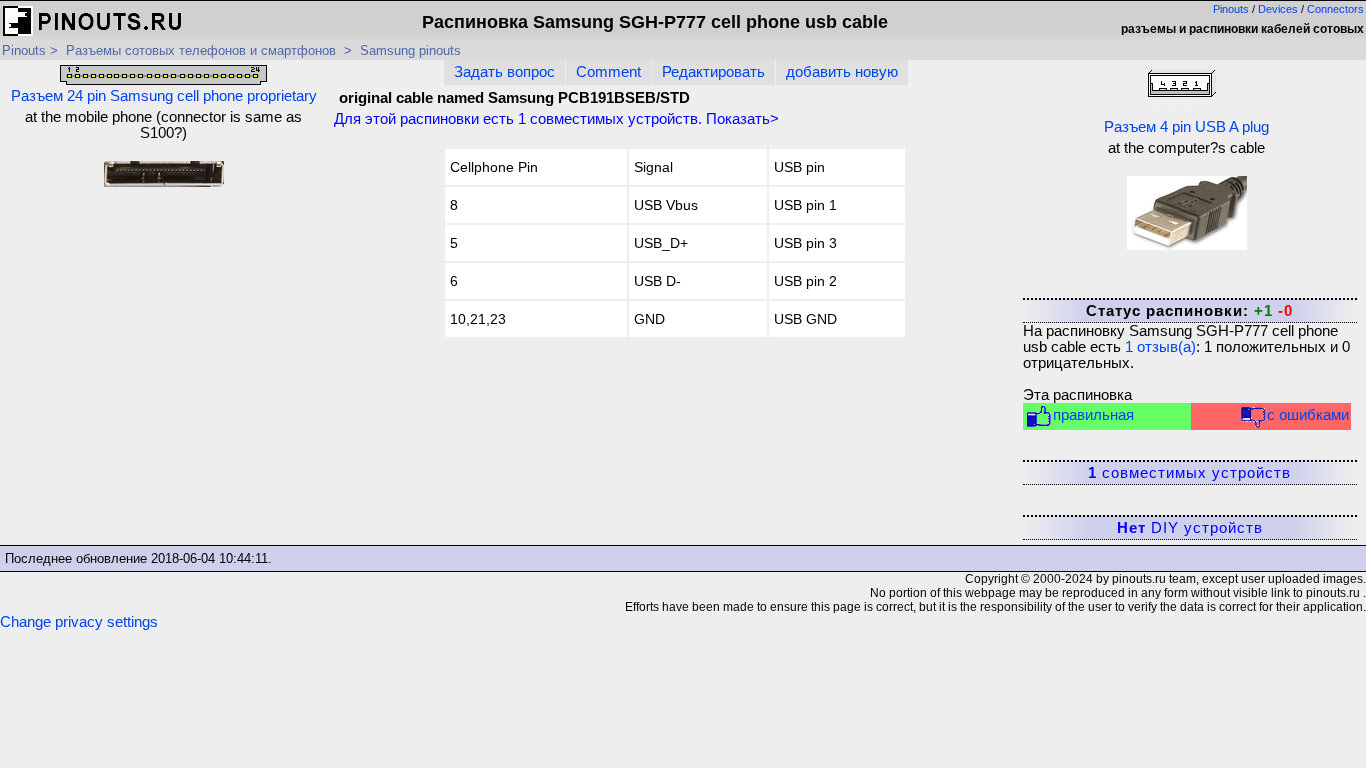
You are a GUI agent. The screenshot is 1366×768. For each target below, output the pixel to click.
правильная (1093, 415)
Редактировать (713, 72)
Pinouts (1231, 9)
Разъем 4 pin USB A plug (1186, 127)
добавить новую (842, 72)
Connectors (1335, 9)
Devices (1278, 9)
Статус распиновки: (1189, 311)
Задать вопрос (504, 72)
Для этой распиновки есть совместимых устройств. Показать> (556, 119)
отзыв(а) (1160, 347)
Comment (608, 72)
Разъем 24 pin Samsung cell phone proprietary (164, 96)
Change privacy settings (79, 622)
